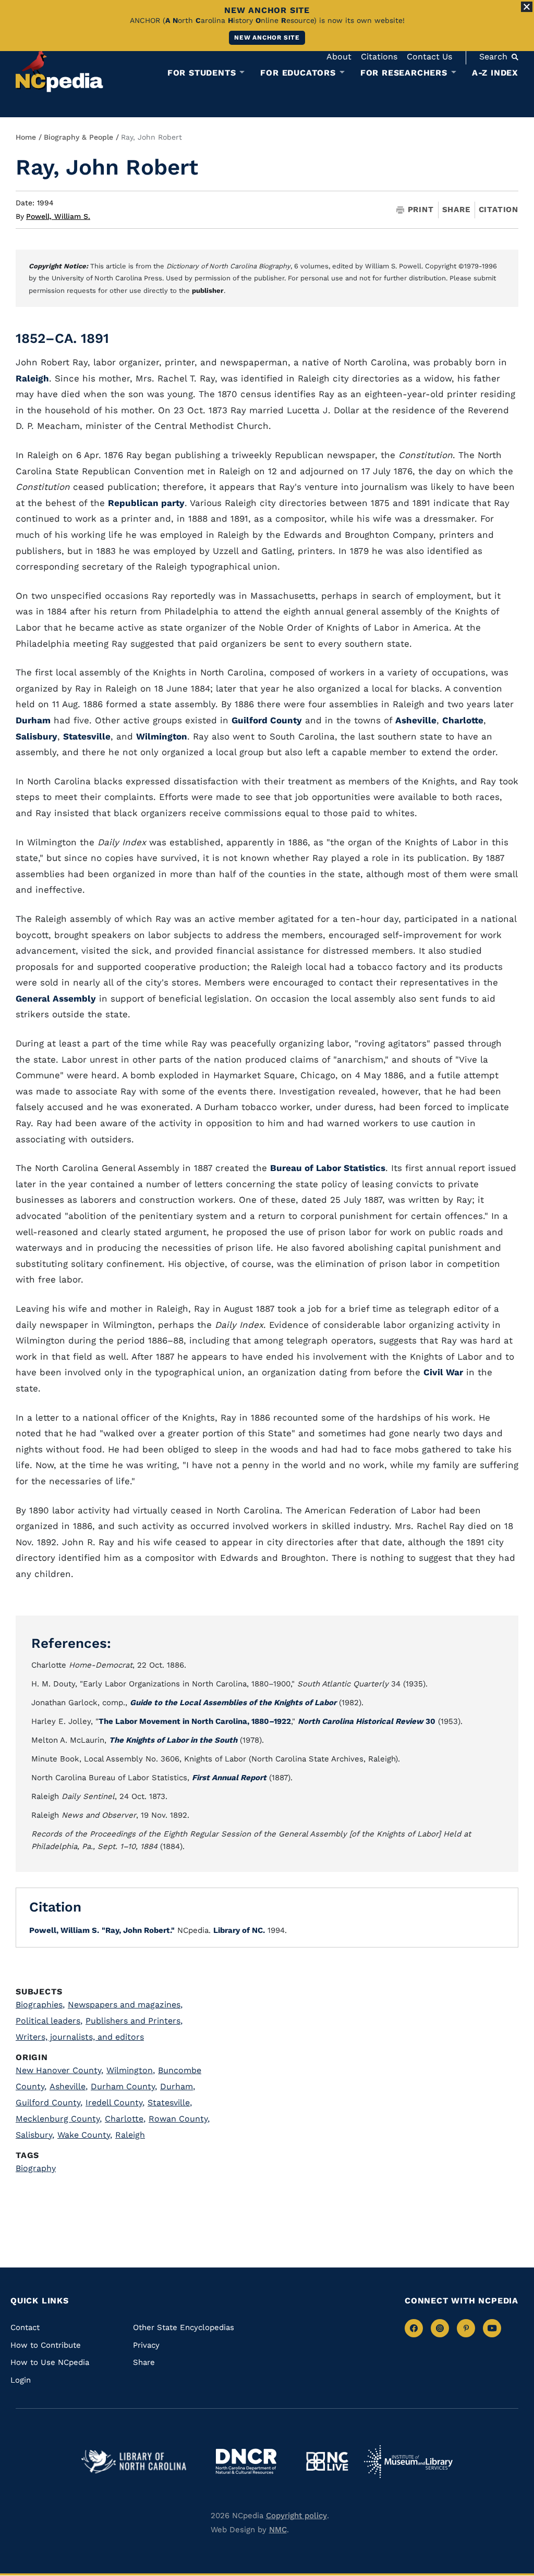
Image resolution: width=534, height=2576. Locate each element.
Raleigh (32, 378)
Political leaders (49, 2021)
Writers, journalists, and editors (80, 2037)
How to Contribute (46, 2345)
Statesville (87, 736)
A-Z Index (495, 73)
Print (421, 210)
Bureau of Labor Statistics (328, 1168)
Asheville (416, 720)
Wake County (85, 2135)
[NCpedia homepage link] (59, 70)
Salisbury (37, 736)
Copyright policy (296, 2516)
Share (456, 210)
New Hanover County (59, 2070)
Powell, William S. (58, 216)
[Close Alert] (527, 7)
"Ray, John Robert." (138, 1930)
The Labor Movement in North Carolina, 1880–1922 (195, 1721)
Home (26, 137)
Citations (379, 57)
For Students (202, 73)
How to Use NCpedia (50, 2362)
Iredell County (115, 2103)
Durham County (124, 2086)
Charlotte (463, 720)
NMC (278, 2530)
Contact (25, 2327)
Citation (499, 209)
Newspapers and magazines (125, 2005)
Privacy (146, 2345)
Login (21, 2380)
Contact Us (429, 57)
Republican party (146, 503)
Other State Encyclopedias (184, 2327)
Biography (36, 2168)
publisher (208, 291)
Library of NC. (239, 1930)
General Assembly (56, 999)
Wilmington (162, 736)
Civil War (443, 1372)
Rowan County (179, 2119)
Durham (33, 720)
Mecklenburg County (59, 2119)
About (339, 57)
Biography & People (78, 137)
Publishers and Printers (134, 2021)
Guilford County (267, 720)
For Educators (298, 73)
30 (367, 1721)
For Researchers (404, 73)
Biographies (40, 2005)
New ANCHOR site (267, 38)
